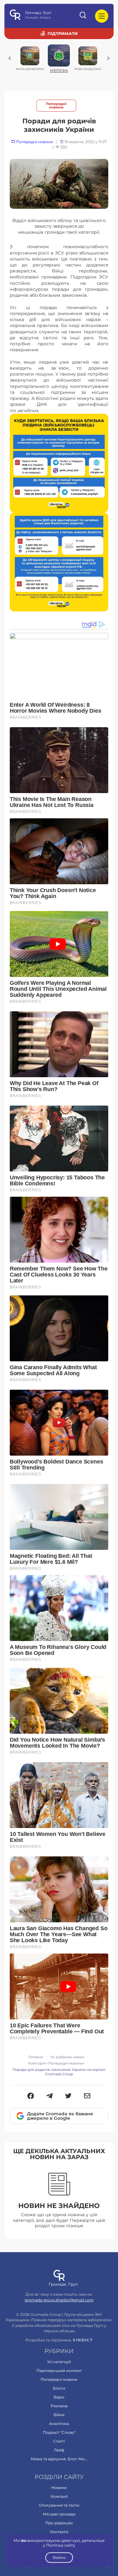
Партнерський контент (59, 2371)
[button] (31, 2096)
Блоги (59, 2388)
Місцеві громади (59, 2514)
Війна (59, 2415)
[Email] (87, 2096)
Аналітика (59, 2424)
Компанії (59, 2496)
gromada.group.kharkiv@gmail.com (59, 2300)
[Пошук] (83, 16)
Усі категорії (59, 2362)
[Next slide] (108, 58)
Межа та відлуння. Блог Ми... (59, 2459)
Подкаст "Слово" (59, 2432)
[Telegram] (50, 2096)
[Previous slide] (10, 58)
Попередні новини (56, 106)
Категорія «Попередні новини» (56, 2063)
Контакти (59, 2532)
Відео (59, 2397)
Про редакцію (59, 2523)
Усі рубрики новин (67, 2057)
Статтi (59, 2441)
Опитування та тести (59, 2505)
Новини (59, 2488)
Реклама (59, 2406)
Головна (36, 2057)
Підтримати (63, 33)
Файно (59, 2558)
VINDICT (83, 2340)
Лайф (59, 2450)
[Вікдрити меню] (102, 16)
